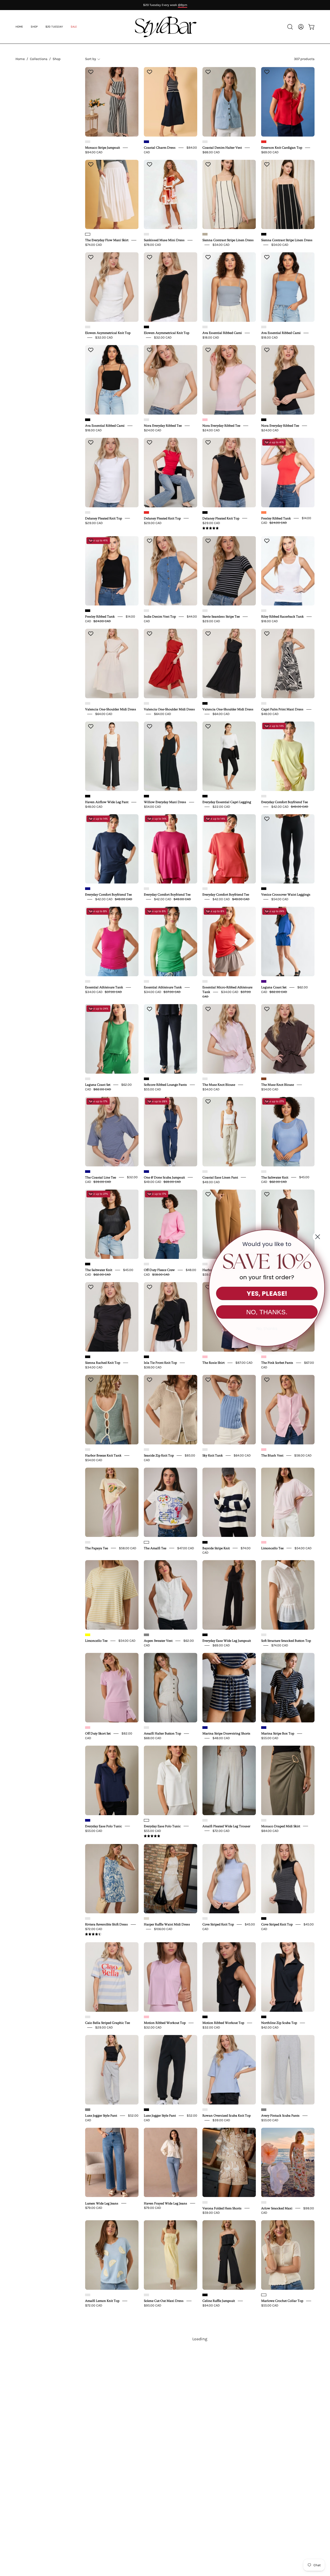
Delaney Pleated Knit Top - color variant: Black (205, 512)
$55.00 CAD (152, 1089)
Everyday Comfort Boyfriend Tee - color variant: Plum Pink (146, 889)
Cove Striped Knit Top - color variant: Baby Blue (205, 1918)
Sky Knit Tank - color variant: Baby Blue (205, 1450)
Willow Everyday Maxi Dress (165, 802)
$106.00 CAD (163, 1929)
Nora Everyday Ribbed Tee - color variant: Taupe (146, 420)
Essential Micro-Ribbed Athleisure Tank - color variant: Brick (205, 981)
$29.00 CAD (94, 523)
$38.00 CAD (153, 1367)
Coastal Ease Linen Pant (220, 1177)
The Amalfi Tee (155, 1548)
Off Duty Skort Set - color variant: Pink (88, 1728)
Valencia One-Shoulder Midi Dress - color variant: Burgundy (146, 703)
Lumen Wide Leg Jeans (102, 2203)
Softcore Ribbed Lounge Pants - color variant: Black (146, 1079)
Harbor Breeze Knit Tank (103, 1455)
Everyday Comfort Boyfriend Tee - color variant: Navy (88, 889)
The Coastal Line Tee (101, 1177)
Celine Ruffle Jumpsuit (219, 2301)
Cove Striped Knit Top (218, 1924)
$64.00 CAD (104, 714)
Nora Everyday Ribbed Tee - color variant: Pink (205, 420)
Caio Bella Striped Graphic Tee (108, 2023)
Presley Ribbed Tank (276, 518)
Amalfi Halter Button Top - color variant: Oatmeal (146, 1728)
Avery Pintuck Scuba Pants (280, 2116)
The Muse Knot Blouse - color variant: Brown (264, 1079)
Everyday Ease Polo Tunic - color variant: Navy (88, 1820)
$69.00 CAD (270, 152)
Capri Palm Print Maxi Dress (282, 709)
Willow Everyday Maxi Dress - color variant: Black (146, 796)
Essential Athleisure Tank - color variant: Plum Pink (88, 981)
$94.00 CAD (94, 152)
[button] (74, 27)
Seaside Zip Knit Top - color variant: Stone (146, 1450)
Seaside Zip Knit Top (159, 1455)
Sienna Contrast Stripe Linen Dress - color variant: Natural (205, 234)
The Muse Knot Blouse (219, 1085)
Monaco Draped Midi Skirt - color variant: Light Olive (264, 1820)
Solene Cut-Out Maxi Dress (164, 2301)
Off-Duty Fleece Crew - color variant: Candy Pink (146, 1264)
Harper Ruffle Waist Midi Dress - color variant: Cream (146, 1918)
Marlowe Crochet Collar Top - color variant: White (264, 2295)
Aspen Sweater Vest (158, 1641)
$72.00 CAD (221, 1830)
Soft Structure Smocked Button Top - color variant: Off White (264, 1635)
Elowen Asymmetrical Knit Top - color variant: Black (146, 327)
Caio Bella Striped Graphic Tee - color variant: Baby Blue (88, 2017)
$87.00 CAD (244, 1363)
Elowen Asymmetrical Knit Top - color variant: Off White (88, 327)
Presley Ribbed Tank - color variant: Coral (264, 512)
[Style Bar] (165, 27)
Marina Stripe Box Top (278, 1733)
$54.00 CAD (221, 245)
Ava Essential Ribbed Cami (222, 333)
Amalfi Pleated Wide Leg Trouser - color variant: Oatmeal (205, 1820)
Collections (39, 59)
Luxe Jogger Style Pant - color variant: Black (146, 2110)
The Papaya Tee (97, 1548)
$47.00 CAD (186, 1548)
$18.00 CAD (211, 337)
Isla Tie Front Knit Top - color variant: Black (146, 1357)
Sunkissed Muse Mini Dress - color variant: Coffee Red (146, 234)
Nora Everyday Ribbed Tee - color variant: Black (264, 420)
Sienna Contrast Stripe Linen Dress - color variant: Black (264, 234)
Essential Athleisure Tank (104, 987)
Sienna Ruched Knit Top (103, 1363)
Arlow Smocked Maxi (277, 2208)
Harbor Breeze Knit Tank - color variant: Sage (88, 1450)
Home (20, 59)
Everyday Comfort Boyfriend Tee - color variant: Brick (205, 889)
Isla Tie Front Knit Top (160, 1363)
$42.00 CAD (270, 2027)
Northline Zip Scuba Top (279, 2023)
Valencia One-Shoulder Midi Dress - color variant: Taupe (88, 703)
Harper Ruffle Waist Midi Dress (167, 1924)
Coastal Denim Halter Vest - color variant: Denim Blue (205, 142)
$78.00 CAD (152, 245)
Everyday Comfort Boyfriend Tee (284, 802)
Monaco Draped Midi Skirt (281, 1826)
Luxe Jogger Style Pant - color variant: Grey (88, 2110)
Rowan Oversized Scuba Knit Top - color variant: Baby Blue (205, 2110)
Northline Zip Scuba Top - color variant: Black (264, 2017)
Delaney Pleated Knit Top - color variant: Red (146, 512)
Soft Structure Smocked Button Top (286, 1641)
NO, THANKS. (267, 1312)
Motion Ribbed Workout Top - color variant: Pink (146, 2017)
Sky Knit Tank (213, 1455)
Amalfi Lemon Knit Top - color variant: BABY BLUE (88, 2295)
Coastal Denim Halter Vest (222, 148)
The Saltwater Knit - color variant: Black (88, 1264)
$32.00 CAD (104, 337)
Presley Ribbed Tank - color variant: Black (88, 611)
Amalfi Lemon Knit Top (102, 2301)
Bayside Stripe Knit (216, 1548)
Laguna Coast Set (274, 987)
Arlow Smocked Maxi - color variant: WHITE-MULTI (264, 2202)
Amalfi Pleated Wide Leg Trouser (226, 1826)
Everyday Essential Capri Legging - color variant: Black (205, 796)
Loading (200, 2339)
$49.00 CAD (211, 1182)
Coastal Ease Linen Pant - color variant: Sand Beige (205, 1172)
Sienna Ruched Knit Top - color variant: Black (88, 1357)
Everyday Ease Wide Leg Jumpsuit (227, 1641)
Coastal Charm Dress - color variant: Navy (146, 142)
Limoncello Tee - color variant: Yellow (88, 1635)
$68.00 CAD (211, 152)
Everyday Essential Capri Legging (227, 802)
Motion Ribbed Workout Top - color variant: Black (205, 2017)
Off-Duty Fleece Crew (159, 1270)
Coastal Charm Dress (160, 148)
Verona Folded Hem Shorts (222, 2208)
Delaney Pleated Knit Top (104, 518)
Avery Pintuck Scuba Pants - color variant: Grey (264, 2110)
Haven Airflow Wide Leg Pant (107, 802)
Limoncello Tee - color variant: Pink (264, 1542)
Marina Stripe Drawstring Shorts (226, 1733)
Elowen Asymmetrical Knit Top (108, 333)
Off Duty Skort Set (98, 1733)
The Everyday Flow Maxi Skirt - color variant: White (88, 234)
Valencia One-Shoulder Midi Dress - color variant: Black (205, 703)
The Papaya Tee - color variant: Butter (88, 1542)
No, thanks (267, 1329)
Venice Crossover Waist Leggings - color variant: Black (264, 889)
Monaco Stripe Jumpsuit (102, 148)
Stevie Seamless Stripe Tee (221, 617)
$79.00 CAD (94, 2208)
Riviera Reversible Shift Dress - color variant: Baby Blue (88, 1918)
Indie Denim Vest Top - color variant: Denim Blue (146, 611)
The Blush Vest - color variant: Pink (264, 1450)
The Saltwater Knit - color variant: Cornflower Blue (264, 1172)
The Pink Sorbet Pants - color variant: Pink (264, 1357)
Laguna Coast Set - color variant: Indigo (264, 981)
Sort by (90, 59)
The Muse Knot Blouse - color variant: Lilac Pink (205, 1079)
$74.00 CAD (94, 245)
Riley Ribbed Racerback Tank (282, 617)
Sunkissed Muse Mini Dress (164, 240)
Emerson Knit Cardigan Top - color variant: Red (264, 142)
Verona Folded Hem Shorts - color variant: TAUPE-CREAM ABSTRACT (205, 2202)
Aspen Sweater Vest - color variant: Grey (146, 1635)
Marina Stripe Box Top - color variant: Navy (264, 1728)
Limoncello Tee (272, 1548)
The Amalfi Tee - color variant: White (146, 1542)
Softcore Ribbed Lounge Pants (165, 1085)
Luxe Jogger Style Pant (101, 2116)
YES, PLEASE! (267, 1294)
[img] (211, 528)
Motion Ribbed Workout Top (165, 2023)
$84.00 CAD (270, 1830)
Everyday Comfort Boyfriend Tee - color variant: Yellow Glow (264, 796)
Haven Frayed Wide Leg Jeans (166, 2203)
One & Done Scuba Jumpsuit (164, 1177)
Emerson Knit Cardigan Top (282, 148)
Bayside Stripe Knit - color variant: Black (205, 1542)
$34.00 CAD (94, 1367)
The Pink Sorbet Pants (277, 1363)
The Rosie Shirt (213, 1363)
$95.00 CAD (153, 2305)
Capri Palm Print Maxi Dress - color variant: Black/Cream (264, 703)
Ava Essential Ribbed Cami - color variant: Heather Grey (205, 327)
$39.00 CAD (221, 2120)
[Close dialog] (318, 1237)
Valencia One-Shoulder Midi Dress (111, 709)
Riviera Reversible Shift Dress (106, 1924)
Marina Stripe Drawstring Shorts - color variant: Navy (205, 1728)
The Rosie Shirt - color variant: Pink (205, 1357)
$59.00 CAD (211, 2213)
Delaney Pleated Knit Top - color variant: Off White (88, 512)
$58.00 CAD (303, 1455)
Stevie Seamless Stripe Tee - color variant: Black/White (205, 611)
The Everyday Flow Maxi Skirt (107, 240)
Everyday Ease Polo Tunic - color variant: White (146, 1820)
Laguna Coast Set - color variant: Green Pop (88, 1079)
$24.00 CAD (153, 430)
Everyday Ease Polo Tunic (104, 1826)
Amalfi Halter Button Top (162, 1733)
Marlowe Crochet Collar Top (282, 2301)
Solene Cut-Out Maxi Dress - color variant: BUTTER (146, 2295)
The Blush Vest (272, 1455)
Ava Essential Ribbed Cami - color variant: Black (88, 420)
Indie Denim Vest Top (160, 617)
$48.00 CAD (270, 714)
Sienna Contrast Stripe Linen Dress (228, 240)
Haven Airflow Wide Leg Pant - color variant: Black (88, 796)
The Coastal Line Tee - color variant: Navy (88, 1172)
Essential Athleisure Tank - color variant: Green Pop (146, 981)
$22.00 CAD (221, 807)
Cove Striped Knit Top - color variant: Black (264, 1918)
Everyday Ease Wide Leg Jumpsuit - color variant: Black (205, 1635)
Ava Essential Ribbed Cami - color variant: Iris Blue (264, 327)
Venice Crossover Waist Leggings (286, 895)
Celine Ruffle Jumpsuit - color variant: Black (205, 2295)
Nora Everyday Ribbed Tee (163, 426)
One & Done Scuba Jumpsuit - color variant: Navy (146, 1172)
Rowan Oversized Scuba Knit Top (226, 2116)
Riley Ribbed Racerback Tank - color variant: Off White (264, 611)
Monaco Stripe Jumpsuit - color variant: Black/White (88, 142)
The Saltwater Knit (275, 1177)
